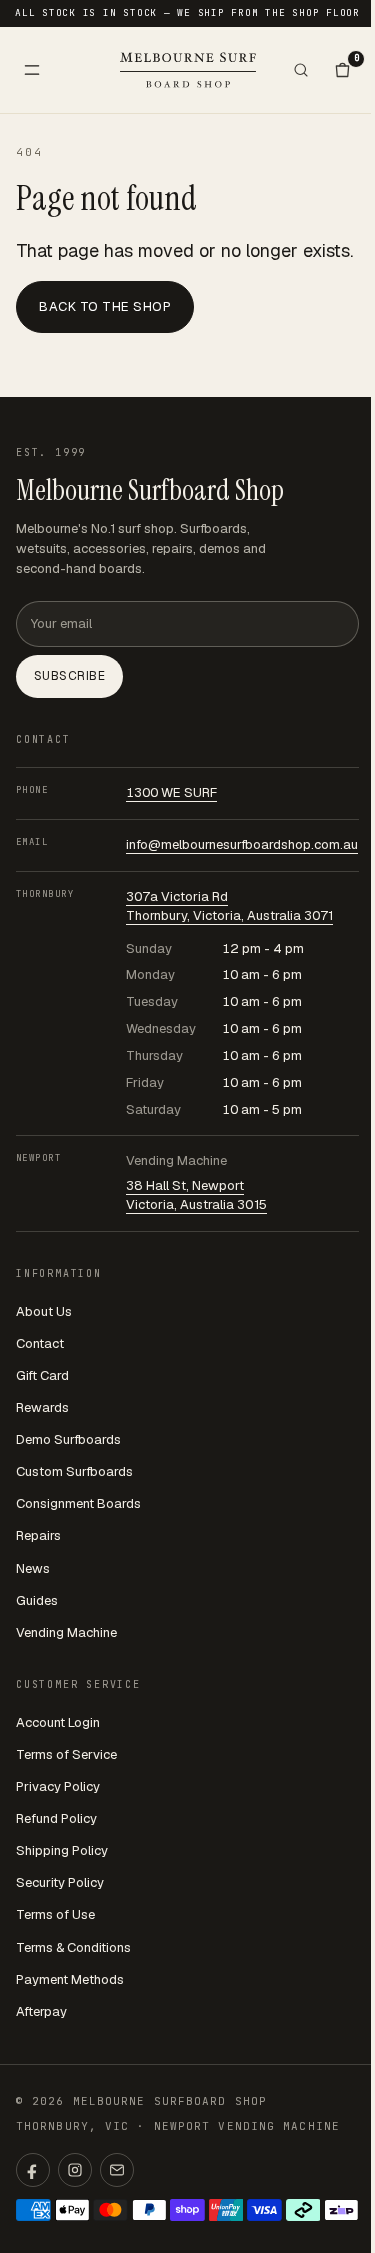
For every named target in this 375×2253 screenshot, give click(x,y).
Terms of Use (55, 1914)
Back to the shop (105, 306)
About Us (44, 1311)
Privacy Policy (58, 1786)
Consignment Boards (78, 1503)
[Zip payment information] (341, 2210)
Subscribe (69, 676)
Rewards (42, 1407)
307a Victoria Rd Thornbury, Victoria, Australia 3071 (229, 906)
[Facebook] (33, 2170)
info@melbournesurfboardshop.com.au (242, 844)
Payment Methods (70, 1979)
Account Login (58, 1722)
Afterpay (41, 2011)
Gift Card (42, 1375)
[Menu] (32, 70)
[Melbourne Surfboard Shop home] (188, 69)
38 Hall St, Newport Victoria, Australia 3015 (196, 1195)
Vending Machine (66, 1632)
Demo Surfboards (68, 1439)
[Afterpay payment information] (303, 2210)
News (33, 1568)
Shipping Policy (62, 1850)
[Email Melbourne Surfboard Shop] (117, 2170)
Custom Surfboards (74, 1471)
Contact (40, 1343)
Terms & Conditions (73, 1947)
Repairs (38, 1535)
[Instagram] (75, 2170)
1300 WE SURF (171, 792)
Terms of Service (66, 1754)
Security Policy (60, 1882)
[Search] (301, 70)
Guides (37, 1600)
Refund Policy (56, 1818)
